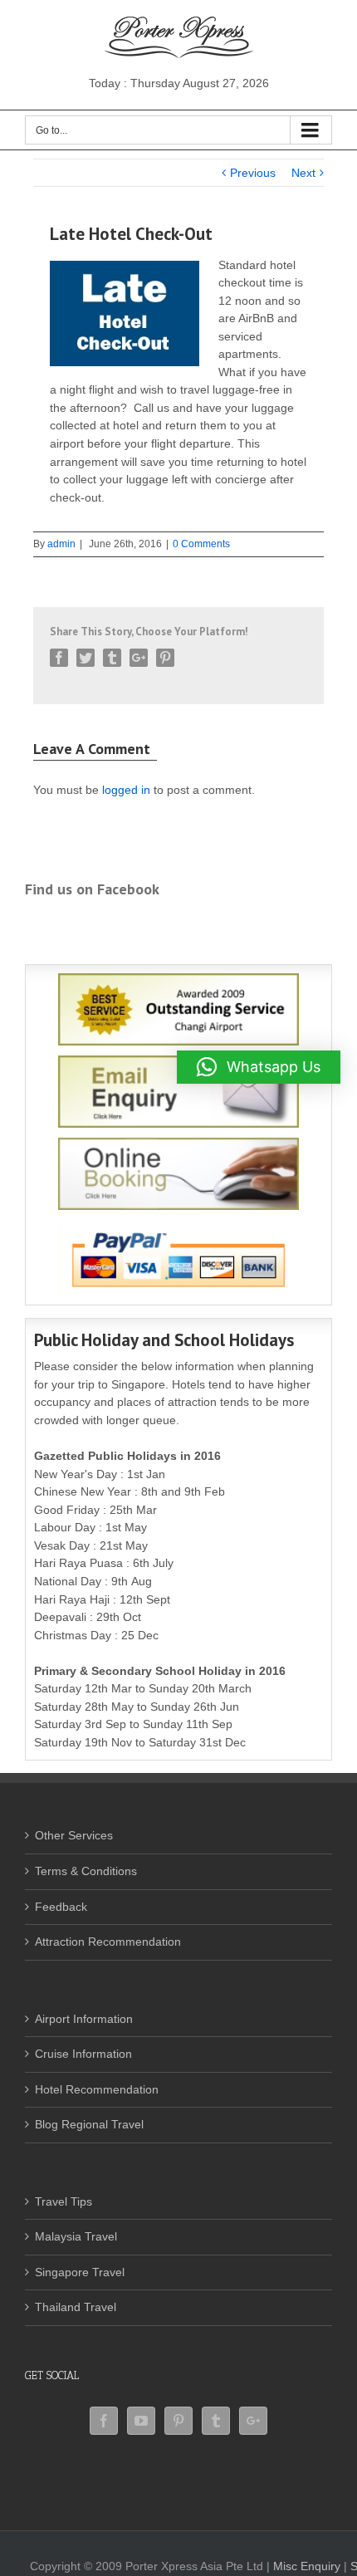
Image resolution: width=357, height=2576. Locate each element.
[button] (259, 1067)
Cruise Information (83, 2054)
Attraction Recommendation (108, 1942)
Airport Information (84, 2019)
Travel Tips (64, 2201)
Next (303, 173)
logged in (126, 790)
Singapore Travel (80, 2272)
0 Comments (201, 544)
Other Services (74, 1835)
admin (61, 544)
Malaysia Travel (76, 2236)
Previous (253, 173)
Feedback (61, 1907)
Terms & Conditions (86, 1871)
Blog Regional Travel (89, 2124)
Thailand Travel (76, 2307)
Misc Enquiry (307, 2566)
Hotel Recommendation (97, 2089)
